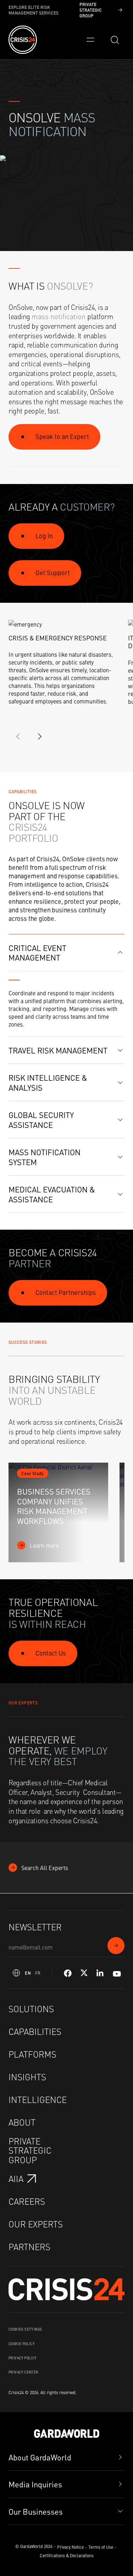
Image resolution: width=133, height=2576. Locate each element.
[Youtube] (117, 1973)
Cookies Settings (25, 2329)
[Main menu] (90, 40)
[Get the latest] (116, 1946)
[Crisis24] (23, 40)
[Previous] (18, 736)
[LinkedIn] (100, 1973)
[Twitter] (84, 1973)
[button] (66, 953)
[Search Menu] (115, 40)
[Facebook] (68, 1973)
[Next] (40, 736)
